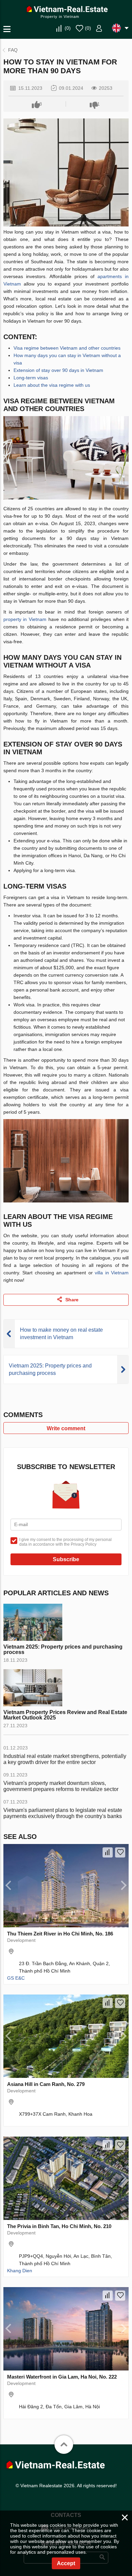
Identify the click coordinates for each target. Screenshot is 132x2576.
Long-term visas (31, 378)
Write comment (66, 1428)
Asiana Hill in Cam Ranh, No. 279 (46, 2084)
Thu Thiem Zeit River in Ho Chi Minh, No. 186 (60, 1934)
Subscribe (66, 1559)
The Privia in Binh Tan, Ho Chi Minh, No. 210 (59, 2226)
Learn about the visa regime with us (52, 385)
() (68, 28)
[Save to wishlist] (120, 1852)
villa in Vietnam (112, 1273)
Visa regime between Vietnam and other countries (67, 348)
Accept (66, 2563)
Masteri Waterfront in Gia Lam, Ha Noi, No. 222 (62, 2377)
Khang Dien (20, 2271)
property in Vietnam (25, 619)
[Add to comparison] (108, 1852)
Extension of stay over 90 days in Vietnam (58, 370)
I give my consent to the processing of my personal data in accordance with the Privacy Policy (65, 1542)
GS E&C (16, 1978)
